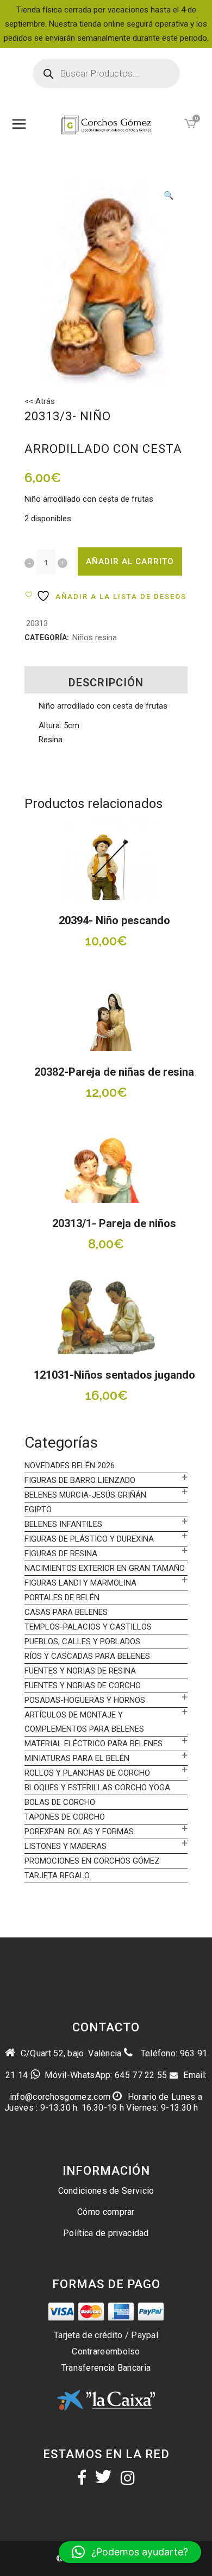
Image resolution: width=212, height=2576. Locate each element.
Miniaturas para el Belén (77, 1758)
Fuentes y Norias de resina (80, 1671)
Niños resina (95, 637)
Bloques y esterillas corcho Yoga (97, 1788)
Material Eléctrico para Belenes (93, 1744)
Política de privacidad (106, 2233)
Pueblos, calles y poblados (82, 1641)
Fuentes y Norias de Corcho (83, 1685)
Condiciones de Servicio (106, 2191)
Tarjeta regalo (57, 1876)
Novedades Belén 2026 (70, 1466)
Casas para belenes (66, 1612)
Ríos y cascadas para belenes (87, 1656)
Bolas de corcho (60, 1802)
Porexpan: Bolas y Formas (79, 1832)
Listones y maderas (66, 1846)
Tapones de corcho (65, 1817)
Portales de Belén (62, 1598)
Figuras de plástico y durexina (89, 1539)
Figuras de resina (61, 1554)
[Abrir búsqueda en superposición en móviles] (106, 73)
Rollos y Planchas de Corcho (87, 1773)
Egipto (38, 1510)
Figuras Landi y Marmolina (80, 1583)
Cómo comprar (106, 2212)
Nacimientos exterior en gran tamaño (105, 1568)
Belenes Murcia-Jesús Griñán (85, 1495)
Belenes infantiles (63, 1524)
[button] (169, 197)
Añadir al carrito (130, 561)
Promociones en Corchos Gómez (92, 1861)
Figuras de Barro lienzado (80, 1480)
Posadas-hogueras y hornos (85, 1700)
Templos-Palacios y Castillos (88, 1627)
